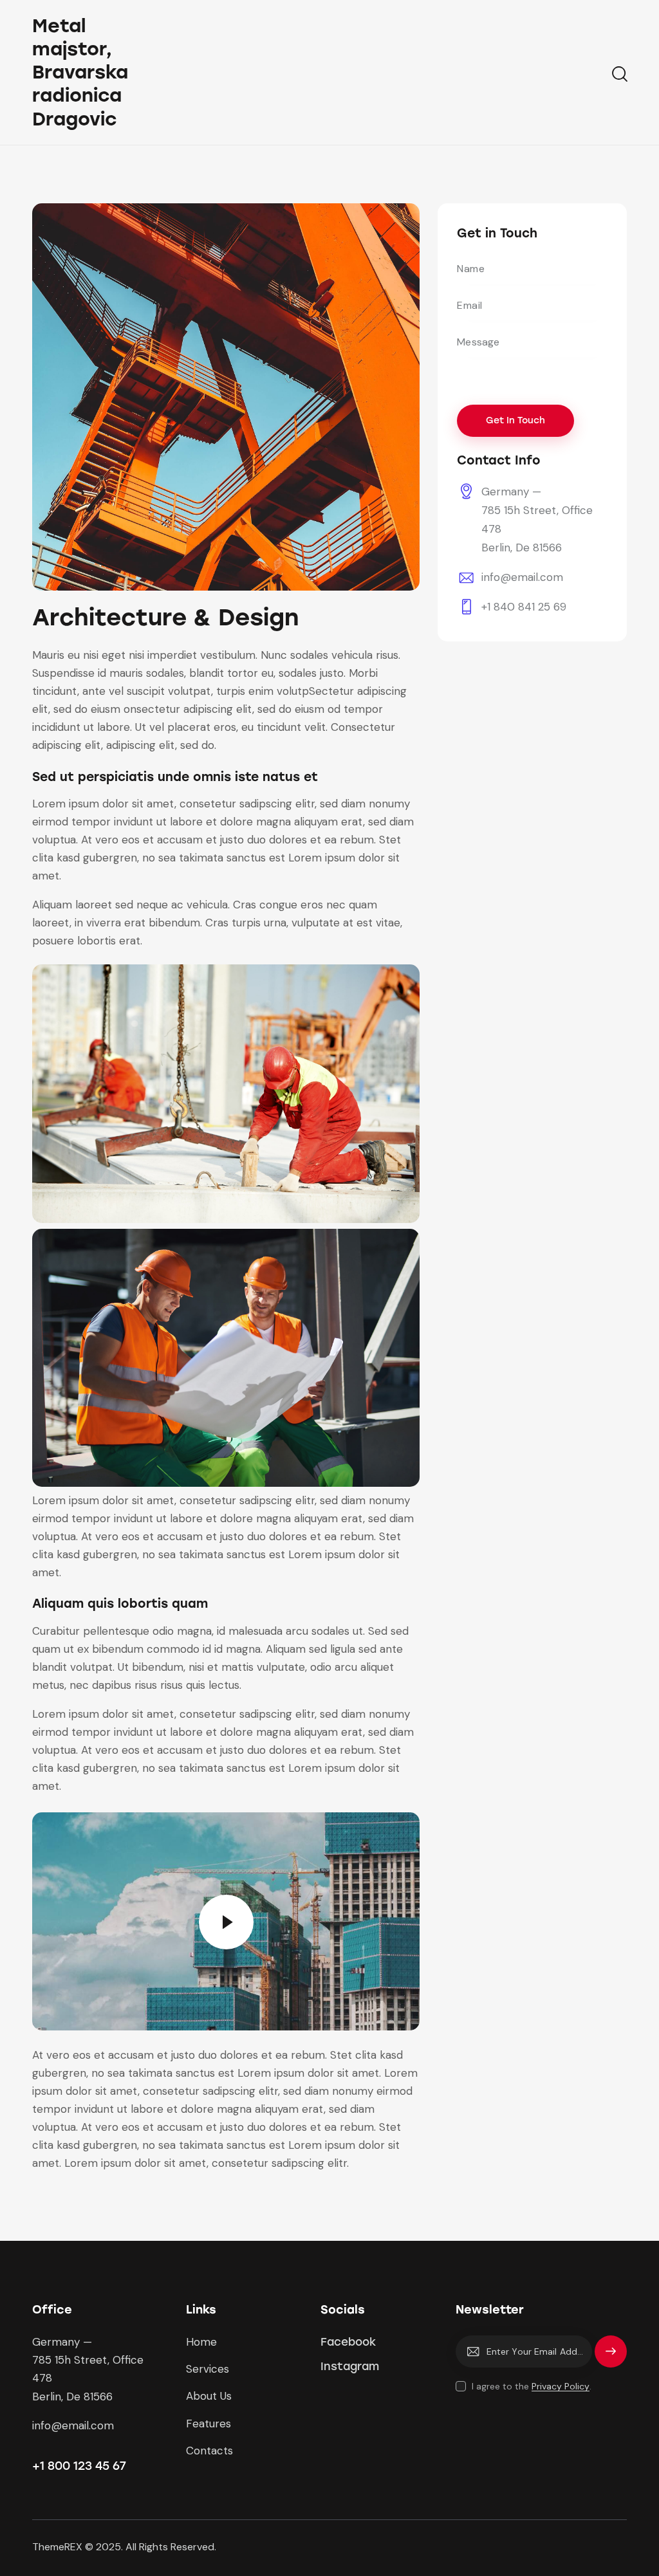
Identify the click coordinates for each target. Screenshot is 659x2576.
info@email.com (522, 577)
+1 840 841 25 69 (524, 607)
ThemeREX (57, 2547)
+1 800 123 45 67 (79, 2466)
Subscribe (611, 2357)
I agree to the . (532, 2386)
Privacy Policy (561, 2387)
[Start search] (619, 74)
